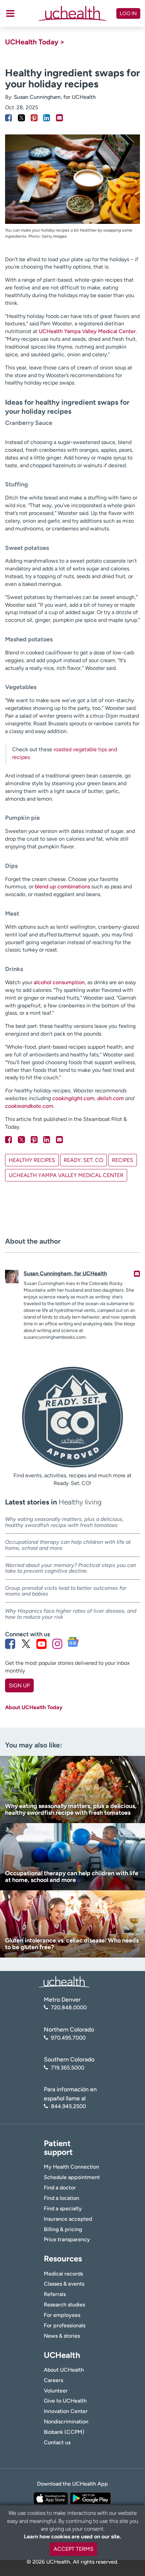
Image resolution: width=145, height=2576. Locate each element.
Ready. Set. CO (83, 1160)
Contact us (57, 2442)
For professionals (65, 2325)
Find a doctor (60, 2188)
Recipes (123, 1160)
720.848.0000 (69, 2007)
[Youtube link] (41, 1644)
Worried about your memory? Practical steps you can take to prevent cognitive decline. (71, 1568)
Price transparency (67, 2239)
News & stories (62, 2336)
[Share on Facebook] (9, 118)
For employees (62, 2315)
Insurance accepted (68, 2219)
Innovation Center (66, 2411)
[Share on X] (21, 118)
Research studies (64, 2305)
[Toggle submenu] (10, 13)
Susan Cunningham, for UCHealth (55, 97)
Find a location (62, 2198)
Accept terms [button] (74, 2549)
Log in (128, 13)
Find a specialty (63, 2208)
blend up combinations (62, 887)
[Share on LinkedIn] (47, 118)
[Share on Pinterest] (34, 118)
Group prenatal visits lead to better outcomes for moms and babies (66, 1591)
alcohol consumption (59, 982)
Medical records (63, 2274)
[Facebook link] (10, 1644)
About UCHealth (64, 2370)
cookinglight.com (73, 1098)
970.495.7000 (68, 2038)
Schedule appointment (72, 2177)
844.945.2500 (68, 2106)
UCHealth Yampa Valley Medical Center (87, 331)
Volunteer (56, 2391)
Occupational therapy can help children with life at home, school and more (68, 1545)
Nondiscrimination (66, 2422)
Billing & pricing (63, 2229)
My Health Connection (71, 2167)
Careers (53, 2380)
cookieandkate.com (29, 1106)
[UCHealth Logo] (64, 1982)
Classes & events (64, 2284)
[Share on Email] (60, 118)
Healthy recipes (32, 1160)
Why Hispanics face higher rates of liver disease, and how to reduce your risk (71, 1614)
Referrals (55, 2294)
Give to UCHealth (65, 2401)
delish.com (110, 1098)
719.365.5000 (68, 2068)
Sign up (19, 1685)
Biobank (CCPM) (64, 2432)
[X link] (26, 1644)
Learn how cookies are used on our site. (72, 2537)
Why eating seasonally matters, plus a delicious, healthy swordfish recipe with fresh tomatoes (64, 1522)
